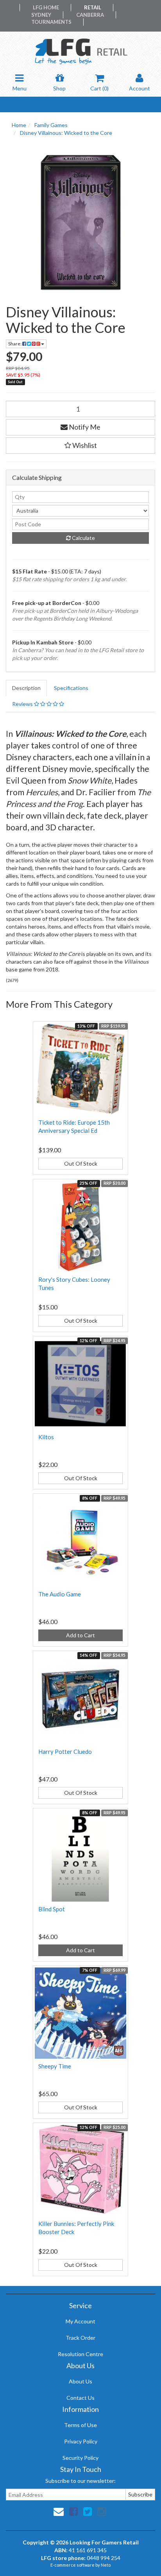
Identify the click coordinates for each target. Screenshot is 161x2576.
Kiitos (46, 1437)
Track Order (80, 2338)
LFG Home (46, 7)
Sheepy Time (55, 2066)
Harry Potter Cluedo (65, 1752)
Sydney (41, 15)
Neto (106, 2565)
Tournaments (51, 22)
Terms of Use (80, 2425)
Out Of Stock (81, 1163)
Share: (15, 344)
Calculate (83, 538)
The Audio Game (60, 1594)
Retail (93, 7)
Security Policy (80, 2458)
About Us (80, 2381)
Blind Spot (52, 1909)
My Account (80, 2321)
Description (26, 688)
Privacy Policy (81, 2441)
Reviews (23, 704)
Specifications (71, 688)
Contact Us (80, 2398)
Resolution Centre (80, 2354)
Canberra (90, 15)
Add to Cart (80, 1635)
